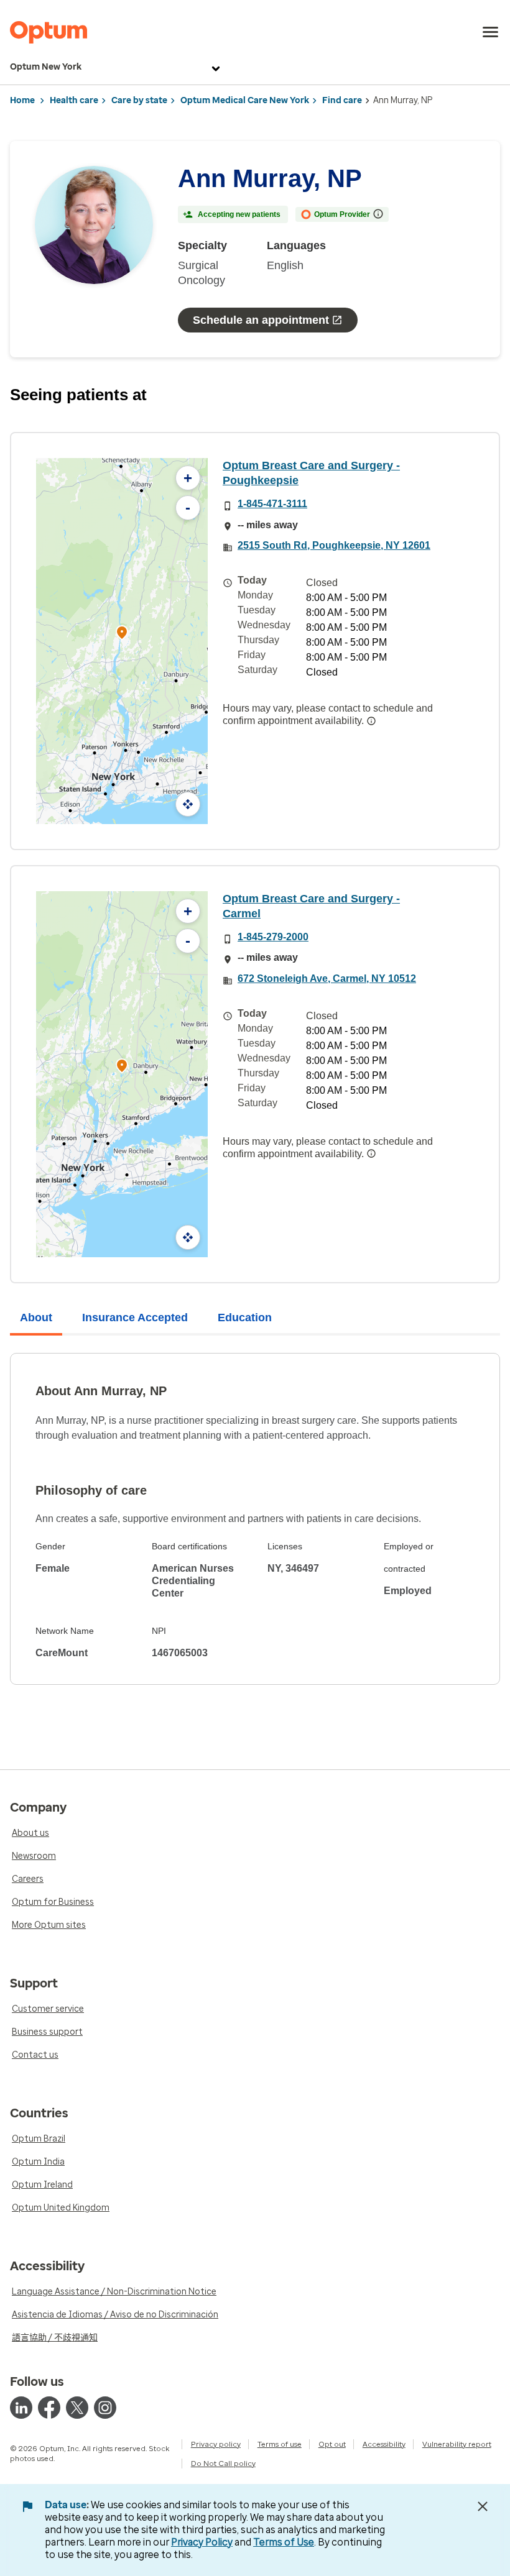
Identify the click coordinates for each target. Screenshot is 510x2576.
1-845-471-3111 (272, 504)
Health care (74, 100)
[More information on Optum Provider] (378, 214)
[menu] (491, 32)
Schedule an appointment (261, 320)
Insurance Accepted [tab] (135, 1318)
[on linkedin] (21, 2408)
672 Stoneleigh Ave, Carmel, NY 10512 (327, 979)
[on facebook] (49, 2408)
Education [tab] (245, 1318)
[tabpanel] (255, 1519)
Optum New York (46, 67)
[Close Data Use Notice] (483, 2506)
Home (22, 100)
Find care (342, 100)
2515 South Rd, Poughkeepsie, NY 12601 (334, 545)
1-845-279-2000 (273, 937)
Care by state (139, 100)
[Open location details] (122, 634)
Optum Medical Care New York (245, 100)
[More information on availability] (371, 721)
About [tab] (36, 1318)
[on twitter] (77, 2408)
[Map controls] (188, 804)
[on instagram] (105, 2408)
